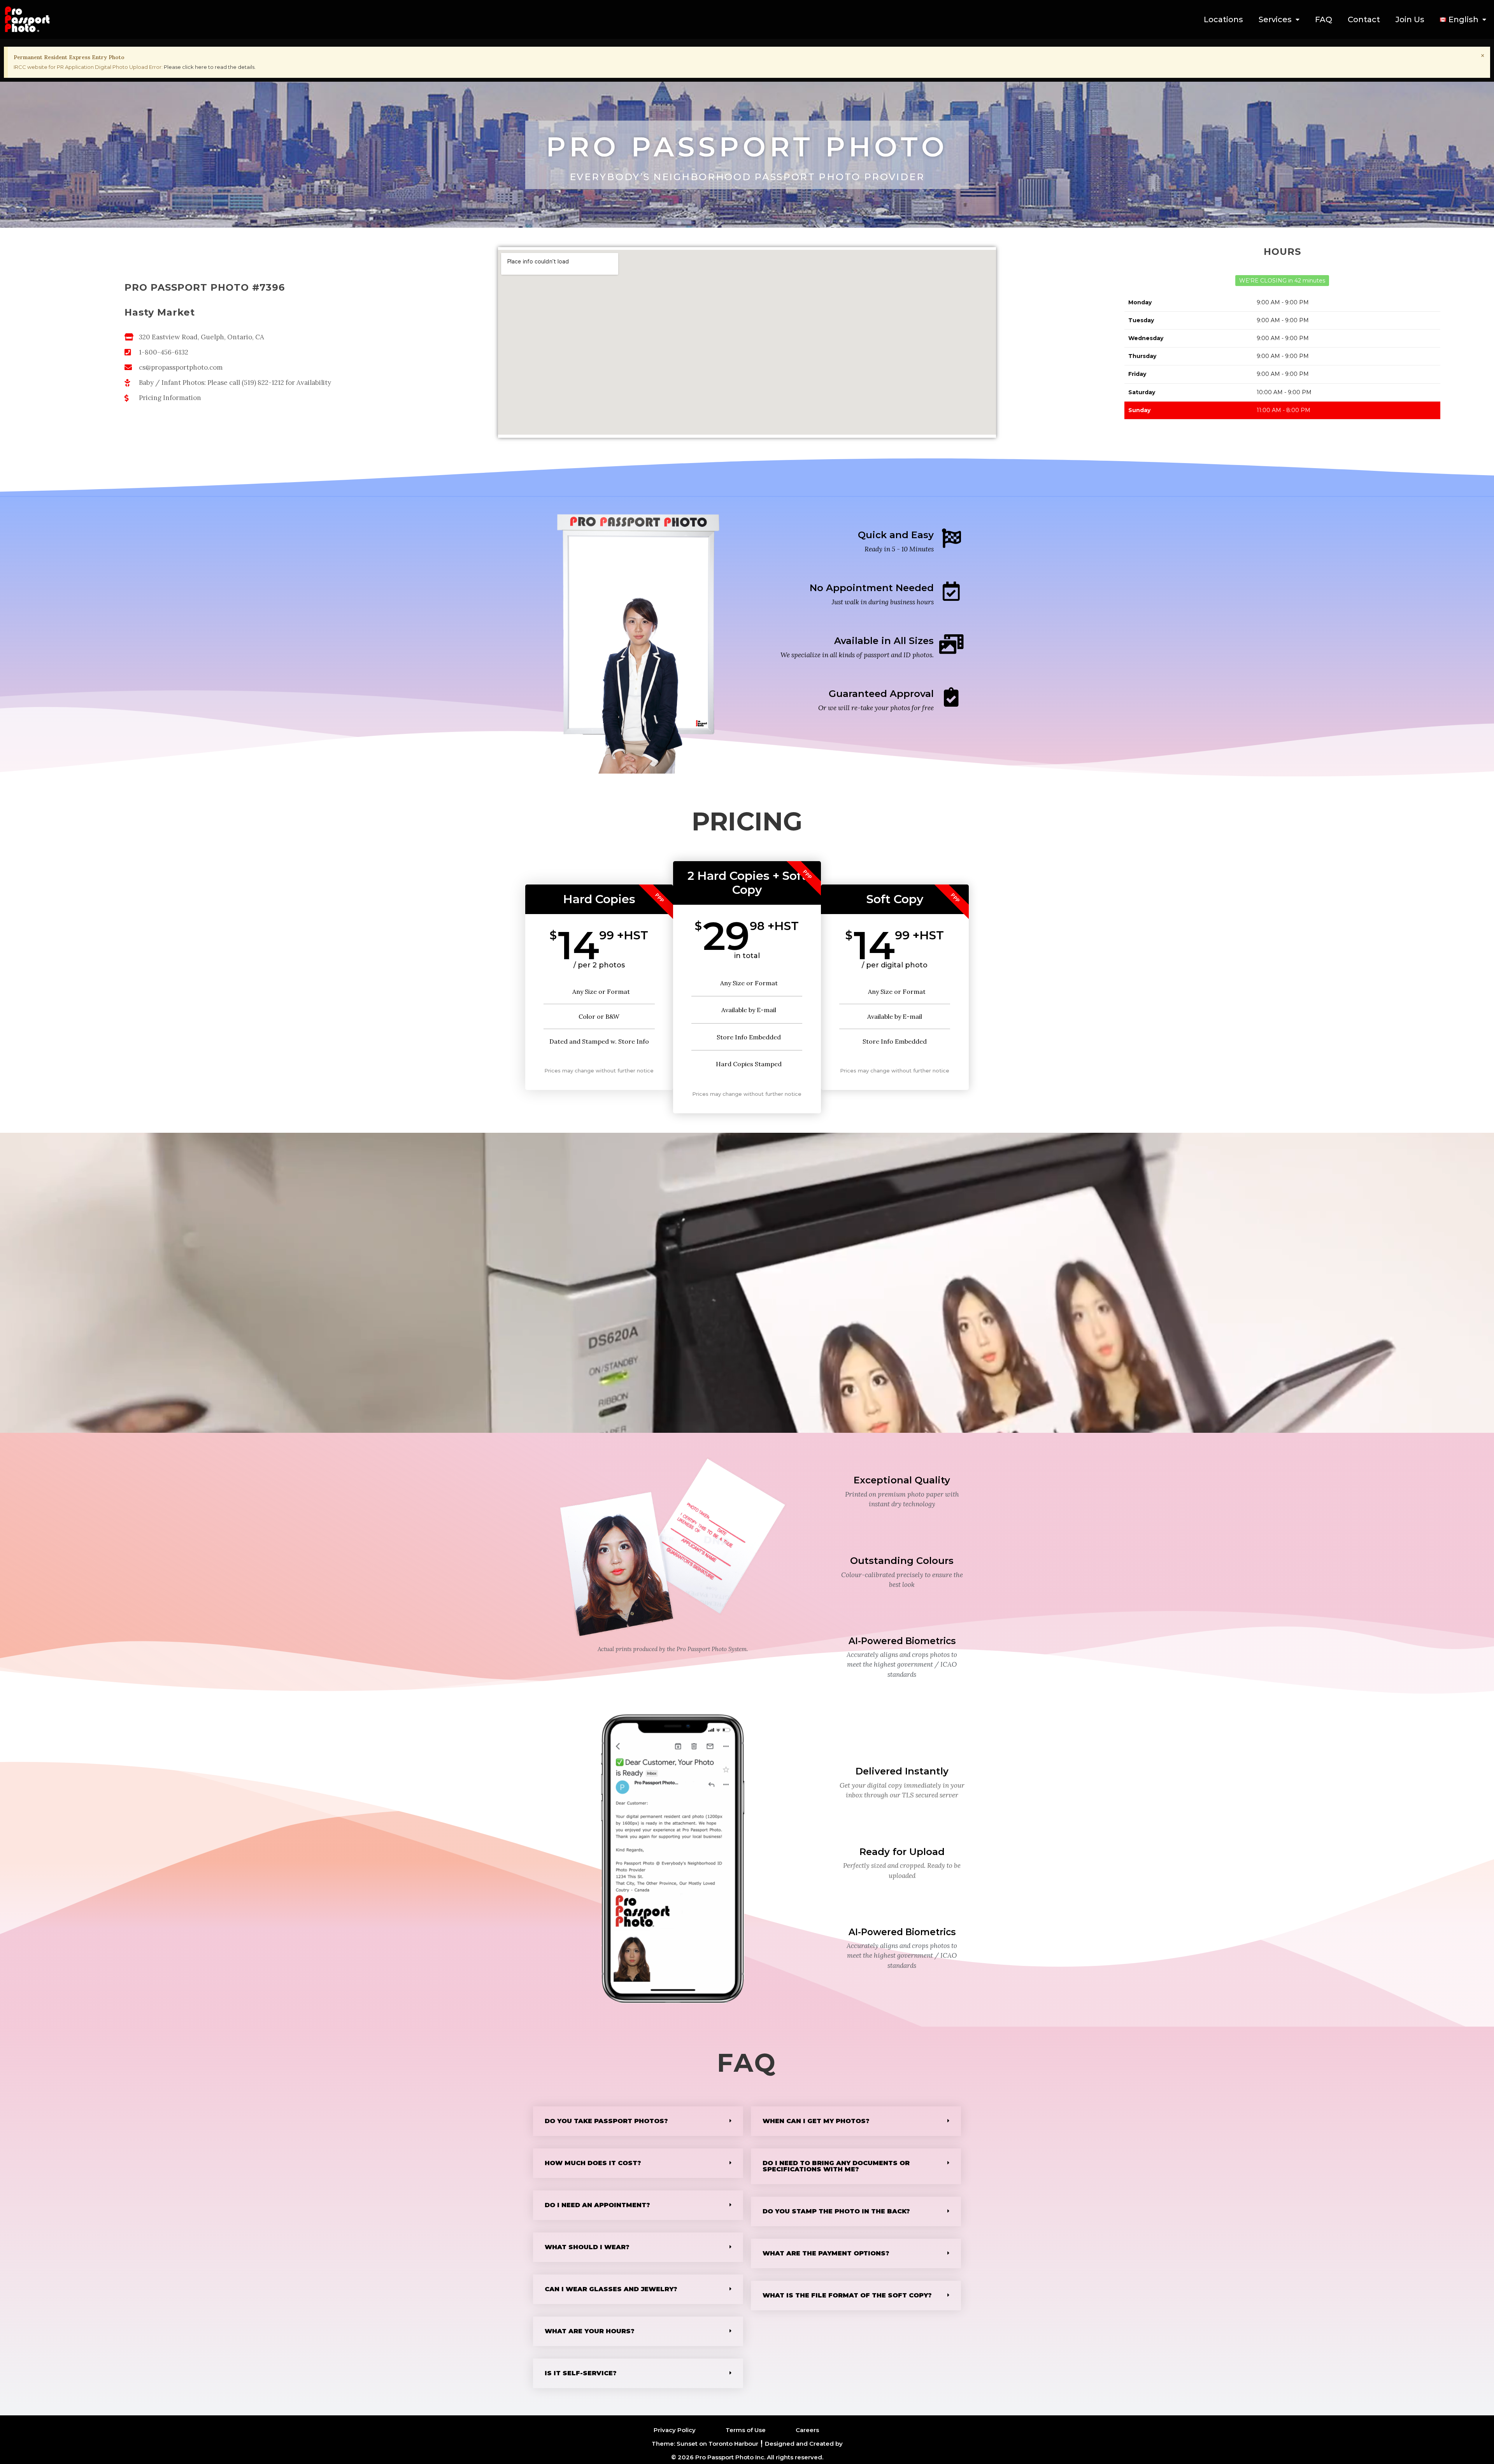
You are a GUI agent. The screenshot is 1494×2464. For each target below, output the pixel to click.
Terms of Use (746, 2430)
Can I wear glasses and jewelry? (611, 2289)
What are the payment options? (826, 2253)
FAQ (1324, 19)
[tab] (638, 2121)
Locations (1223, 19)
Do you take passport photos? (606, 2121)
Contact (1364, 19)
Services (1275, 19)
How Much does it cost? (593, 2163)
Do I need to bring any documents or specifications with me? (836, 2166)
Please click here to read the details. (210, 67)
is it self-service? (581, 2373)
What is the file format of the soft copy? (847, 2295)
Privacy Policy (675, 2430)
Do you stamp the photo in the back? (836, 2211)
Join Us (1410, 19)
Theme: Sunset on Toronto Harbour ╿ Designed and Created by (747, 2444)
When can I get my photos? (816, 2121)
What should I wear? (587, 2247)
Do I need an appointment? (597, 2205)
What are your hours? (590, 2331)
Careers (807, 2430)
